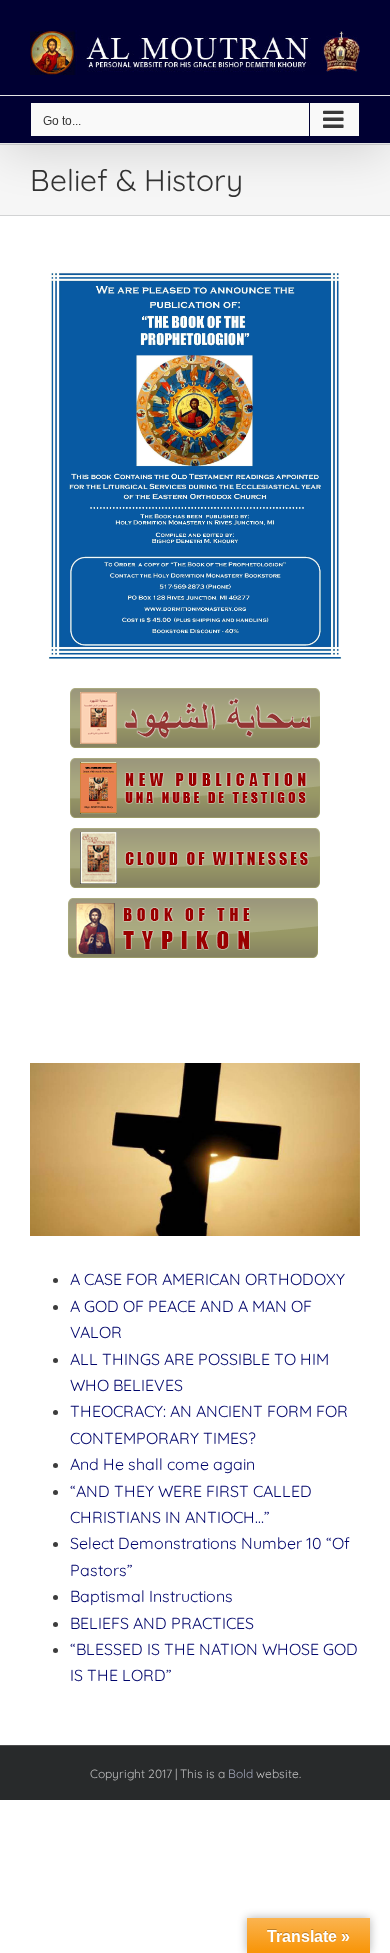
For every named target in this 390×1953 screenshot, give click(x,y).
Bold (240, 1773)
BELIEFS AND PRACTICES (162, 1623)
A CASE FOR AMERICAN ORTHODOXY (207, 1279)
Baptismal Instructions (151, 1596)
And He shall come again (162, 1464)
